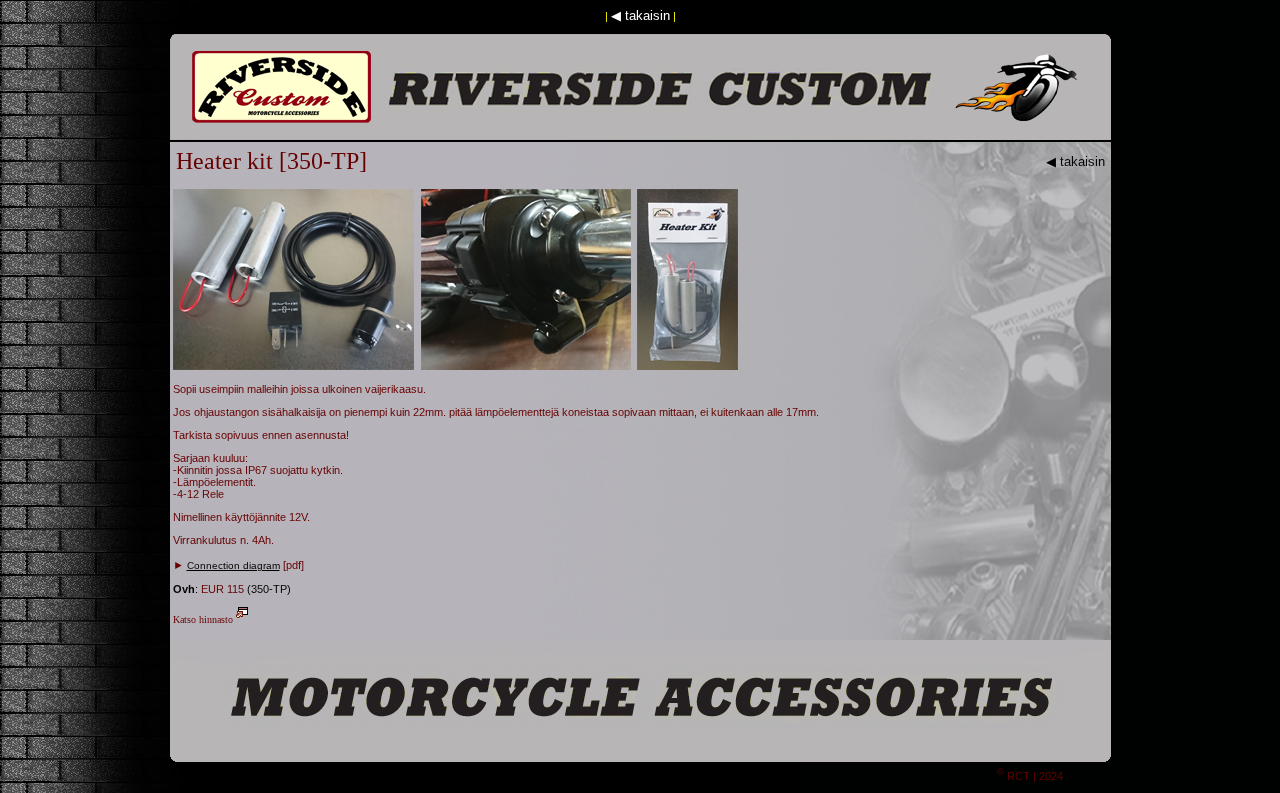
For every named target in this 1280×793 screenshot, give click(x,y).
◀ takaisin (640, 15)
